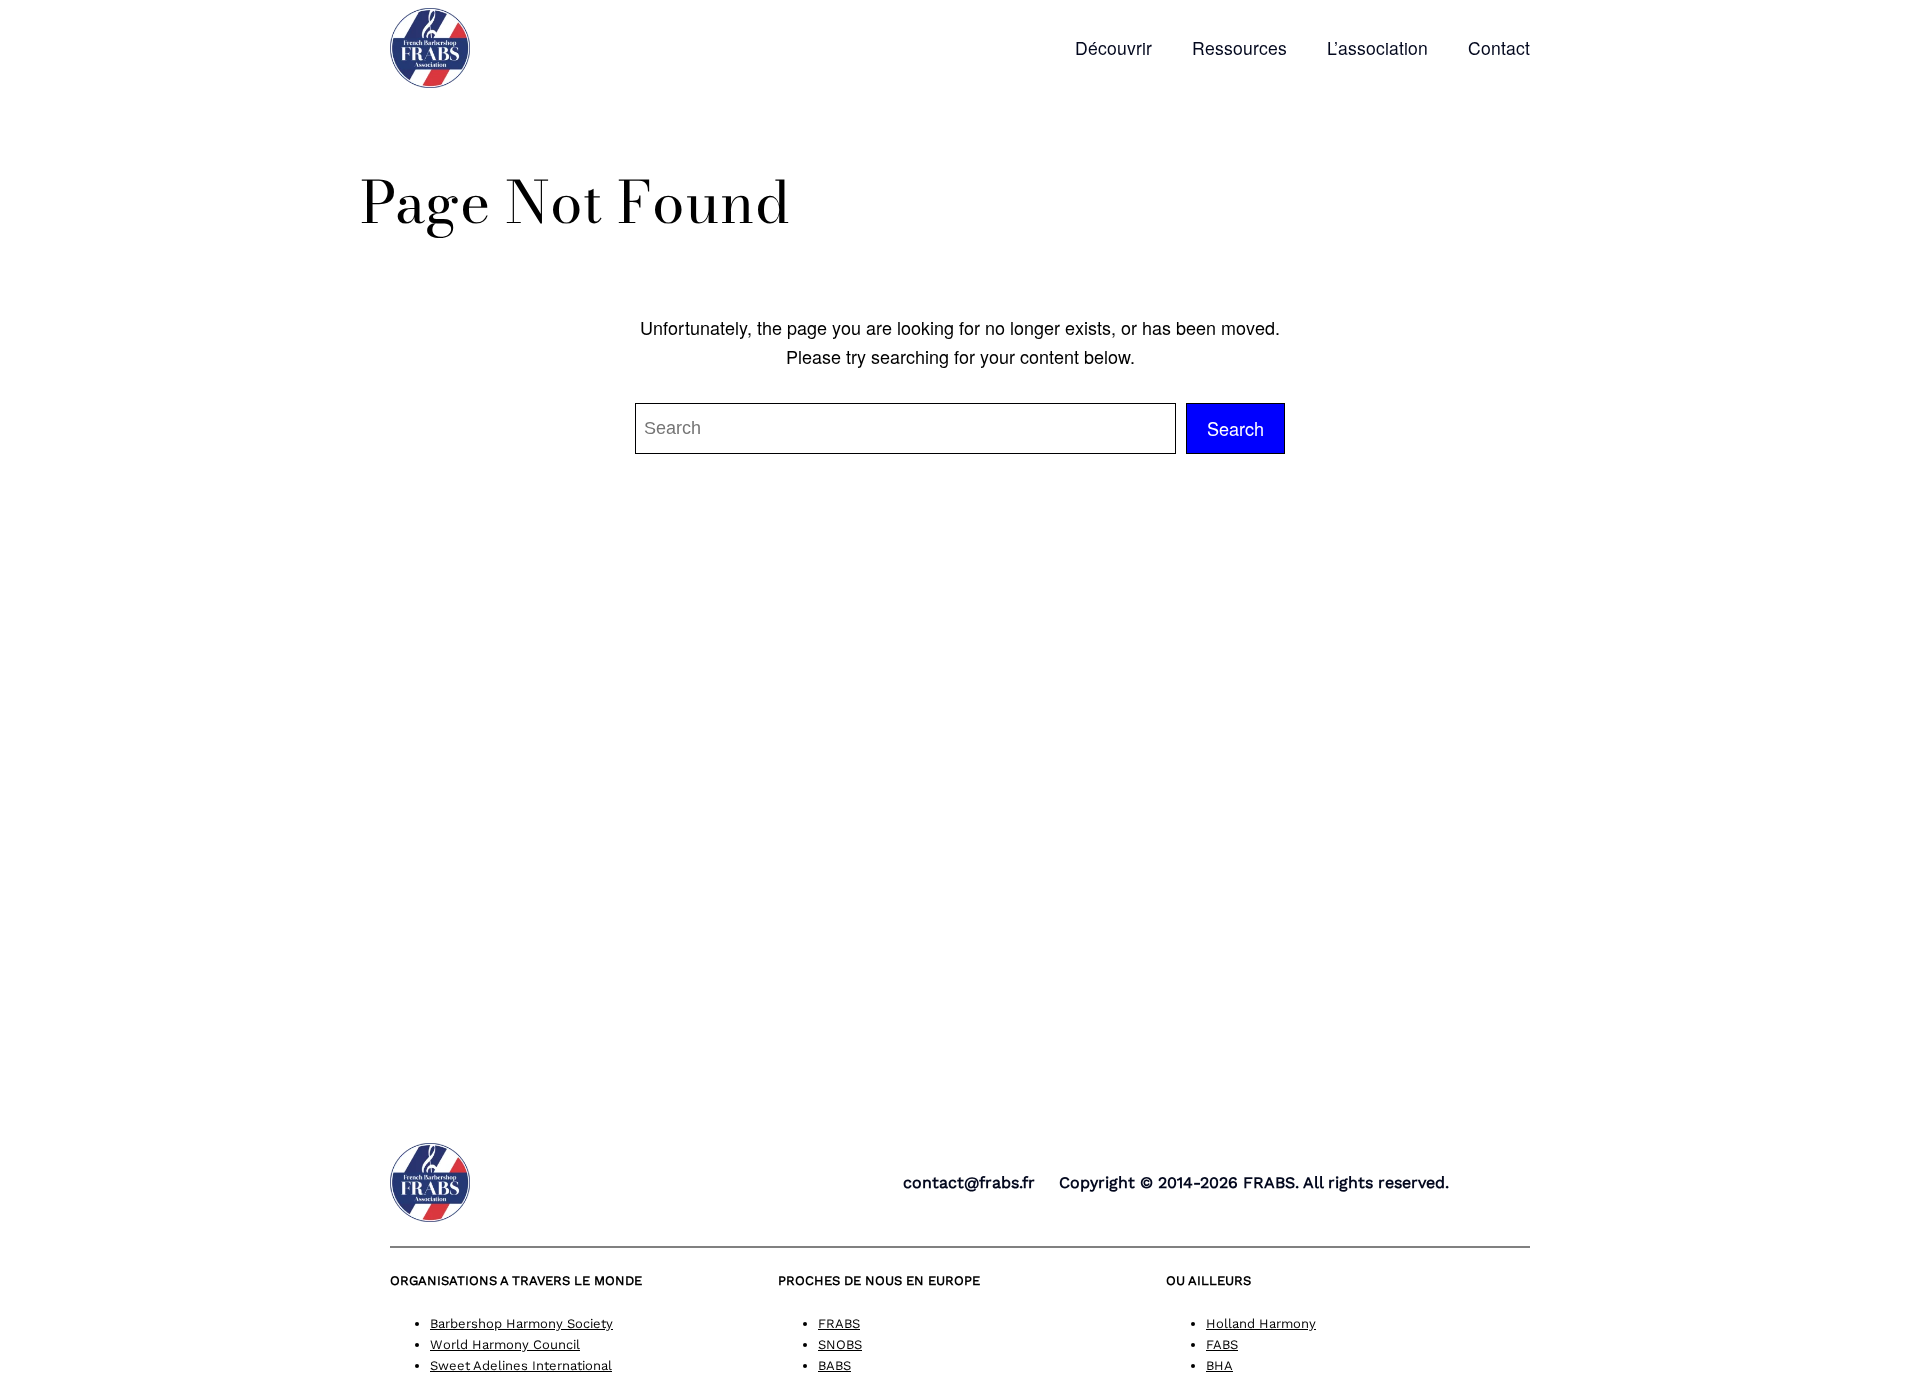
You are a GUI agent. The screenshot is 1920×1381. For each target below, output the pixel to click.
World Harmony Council (505, 1344)
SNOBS (840, 1344)
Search (1235, 428)
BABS (834, 1365)
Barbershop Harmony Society (521, 1323)
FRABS (839, 1323)
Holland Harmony (1261, 1323)
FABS (1222, 1344)
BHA (1219, 1365)
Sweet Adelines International (521, 1365)
